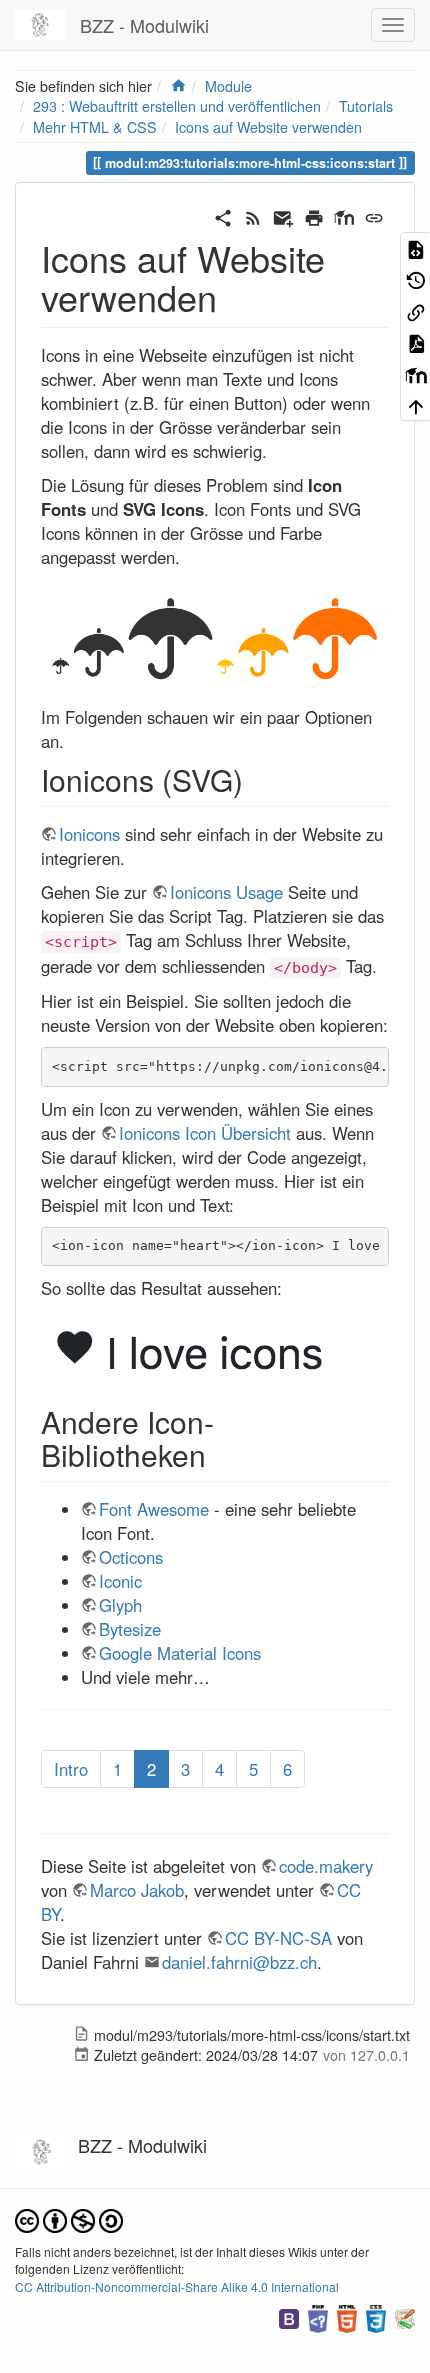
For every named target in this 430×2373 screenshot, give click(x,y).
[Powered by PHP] (318, 2317)
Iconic (120, 1581)
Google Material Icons (180, 1653)
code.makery (326, 1866)
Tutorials (366, 106)
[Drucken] (314, 215)
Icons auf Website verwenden (268, 127)
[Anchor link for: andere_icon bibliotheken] (221, 1454)
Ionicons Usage (226, 892)
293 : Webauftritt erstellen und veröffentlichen (177, 106)
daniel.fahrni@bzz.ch (239, 1962)
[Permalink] (374, 215)
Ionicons (89, 834)
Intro (71, 1769)
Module (228, 86)
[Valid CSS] (376, 2317)
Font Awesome (154, 1509)
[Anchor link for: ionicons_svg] (258, 779)
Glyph (120, 1605)
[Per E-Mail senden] (283, 215)
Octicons (131, 1557)
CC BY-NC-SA (278, 1938)
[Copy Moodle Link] (344, 215)
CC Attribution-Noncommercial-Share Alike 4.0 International (177, 2286)
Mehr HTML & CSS (95, 127)
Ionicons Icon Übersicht (205, 1133)
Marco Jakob (137, 1890)
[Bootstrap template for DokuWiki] (289, 2317)
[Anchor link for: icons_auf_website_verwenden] (235, 296)
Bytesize (130, 1629)
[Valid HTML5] (347, 2317)
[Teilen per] (223, 215)
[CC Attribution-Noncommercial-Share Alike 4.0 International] (69, 2219)
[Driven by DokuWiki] (405, 2317)
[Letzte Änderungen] (253, 215)
